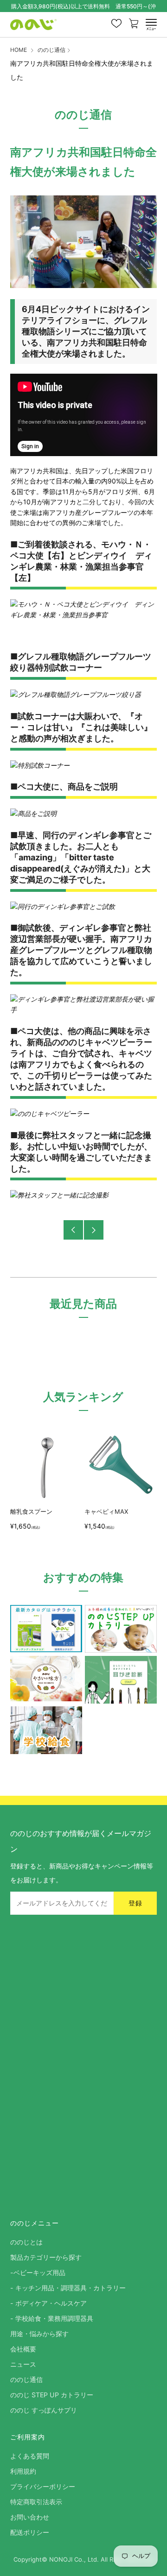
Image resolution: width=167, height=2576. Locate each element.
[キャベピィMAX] (119, 1467)
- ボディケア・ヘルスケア (48, 2303)
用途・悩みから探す (39, 2334)
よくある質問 (30, 2456)
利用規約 (23, 2471)
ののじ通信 (51, 50)
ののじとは (26, 2242)
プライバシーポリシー (43, 2486)
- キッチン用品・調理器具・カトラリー (68, 2288)
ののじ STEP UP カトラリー (52, 2395)
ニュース (23, 2364)
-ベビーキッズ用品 (38, 2272)
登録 (135, 1903)
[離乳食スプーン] (45, 1467)
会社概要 (23, 2349)
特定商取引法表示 (36, 2502)
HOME (19, 50)
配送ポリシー (30, 2532)
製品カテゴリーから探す (46, 2257)
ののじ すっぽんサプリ (44, 2410)
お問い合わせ (30, 2517)
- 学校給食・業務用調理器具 (52, 2318)
